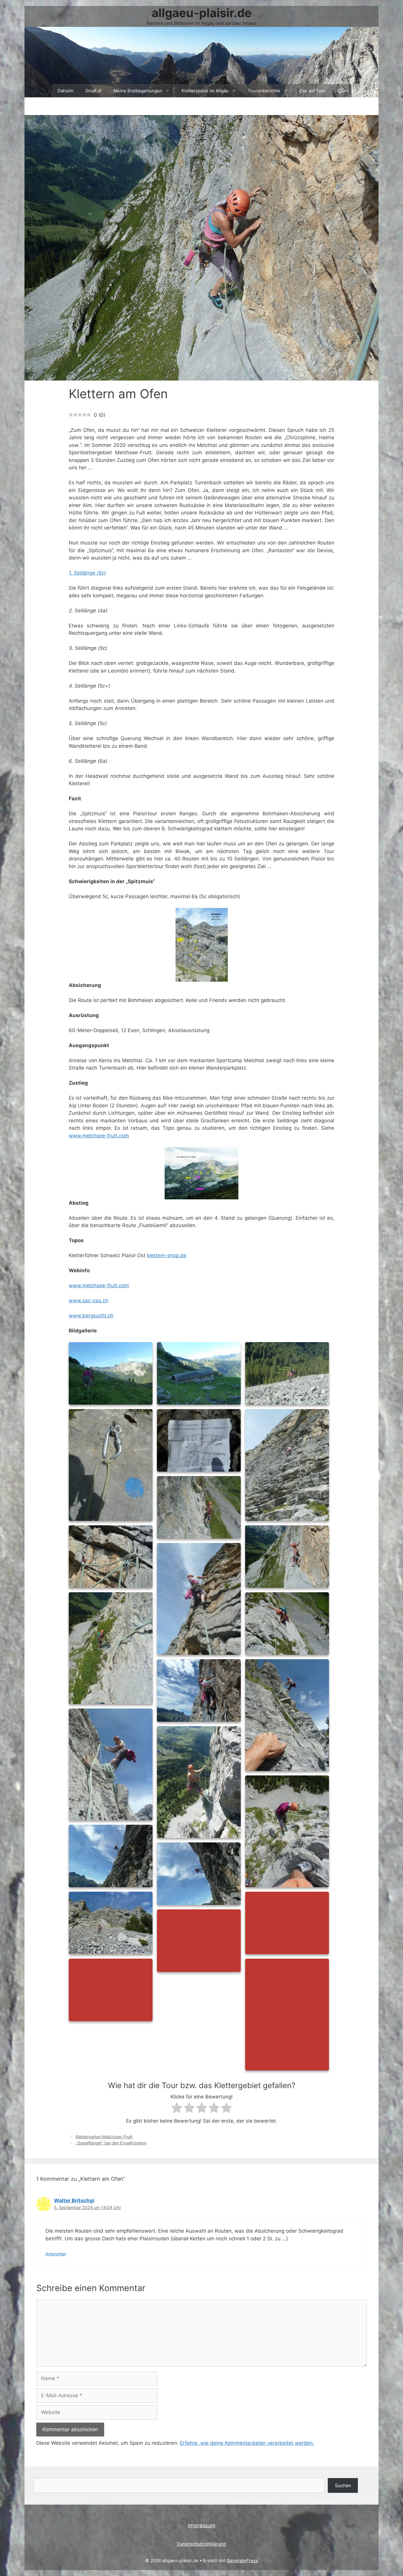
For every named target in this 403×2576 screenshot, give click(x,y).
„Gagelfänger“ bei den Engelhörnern (111, 2143)
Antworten (56, 2254)
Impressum (202, 2525)
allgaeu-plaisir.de (202, 13)
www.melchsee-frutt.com (99, 1136)
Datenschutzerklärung (201, 2544)
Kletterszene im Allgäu (205, 91)
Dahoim (65, 91)
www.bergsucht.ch (91, 1316)
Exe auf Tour (313, 91)
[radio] (177, 2109)
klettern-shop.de (167, 1255)
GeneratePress (242, 2561)
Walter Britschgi (74, 2200)
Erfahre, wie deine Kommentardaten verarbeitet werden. (247, 2443)
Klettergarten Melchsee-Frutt (104, 2137)
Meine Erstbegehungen (138, 91)
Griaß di (93, 91)
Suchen (343, 2485)
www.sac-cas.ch (89, 1301)
